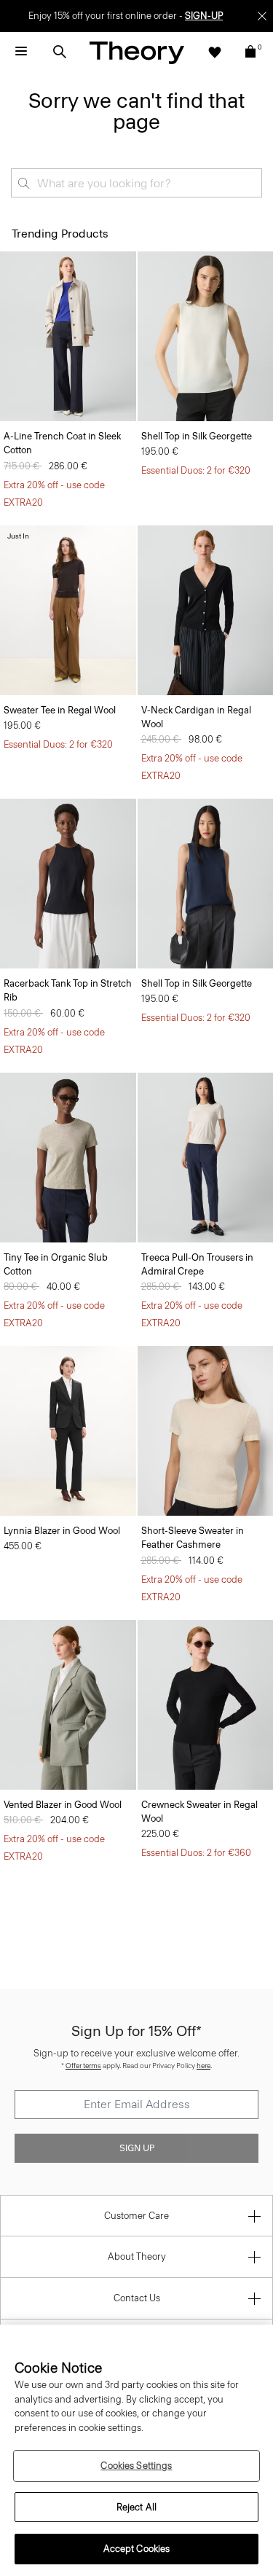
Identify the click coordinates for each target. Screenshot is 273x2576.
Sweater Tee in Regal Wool (60, 710)
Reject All (136, 2507)
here (203, 2066)
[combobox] (136, 183)
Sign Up (137, 2148)
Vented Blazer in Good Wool (63, 1805)
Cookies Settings (136, 2466)
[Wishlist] (215, 52)
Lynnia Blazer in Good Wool (62, 1531)
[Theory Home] (137, 52)
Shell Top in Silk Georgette (197, 436)
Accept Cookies (137, 2549)
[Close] (262, 16)
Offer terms (83, 2066)
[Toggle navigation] (21, 52)
